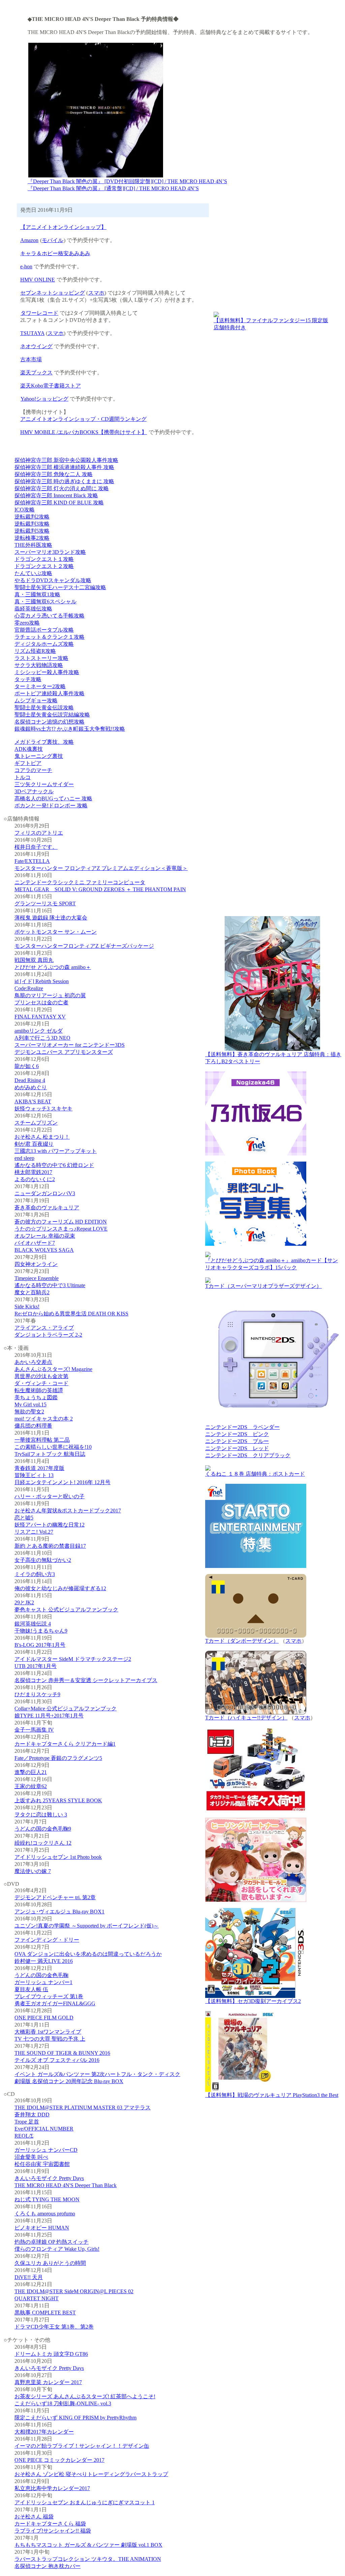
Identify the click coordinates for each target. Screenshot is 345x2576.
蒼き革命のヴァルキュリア (47, 1208)
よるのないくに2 (35, 1179)
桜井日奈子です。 (36, 847)
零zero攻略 (27, 623)
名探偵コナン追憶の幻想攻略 (50, 722)
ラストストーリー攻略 (41, 658)
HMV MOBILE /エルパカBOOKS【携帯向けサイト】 (84, 432)
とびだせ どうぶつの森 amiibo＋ (53, 967)
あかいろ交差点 (33, 1362)
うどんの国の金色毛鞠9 (43, 1829)
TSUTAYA (32, 333)
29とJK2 (24, 1602)
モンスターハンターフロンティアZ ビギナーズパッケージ (84, 946)
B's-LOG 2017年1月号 (40, 1645)
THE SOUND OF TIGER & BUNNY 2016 (62, 2053)
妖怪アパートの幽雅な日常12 (50, 1525)
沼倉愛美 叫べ (31, 2157)
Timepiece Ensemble (37, 1278)
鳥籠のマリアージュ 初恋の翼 (50, 995)
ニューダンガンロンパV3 (45, 1193)
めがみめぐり (31, 1087)
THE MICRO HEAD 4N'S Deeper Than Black (66, 2185)
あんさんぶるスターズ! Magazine (53, 1369)
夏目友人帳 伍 (31, 1989)
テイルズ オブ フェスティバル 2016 (57, 2060)
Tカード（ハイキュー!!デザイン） (246, 1718)
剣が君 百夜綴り (34, 1144)
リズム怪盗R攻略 (35, 651)
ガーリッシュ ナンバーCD (46, 2150)
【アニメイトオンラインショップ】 (63, 227)
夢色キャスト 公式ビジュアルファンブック (66, 1610)
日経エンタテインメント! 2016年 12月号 (62, 1482)
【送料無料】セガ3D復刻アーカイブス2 (253, 2001)
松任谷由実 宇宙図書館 (42, 2164)
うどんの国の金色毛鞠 (41, 1975)
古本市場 (31, 359)
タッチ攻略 (28, 679)
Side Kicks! (27, 1307)
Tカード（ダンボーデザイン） (242, 1641)
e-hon (26, 266)
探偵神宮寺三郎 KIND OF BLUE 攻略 (59, 503)
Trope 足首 (27, 2122)
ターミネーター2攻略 (40, 686)
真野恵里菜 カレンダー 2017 (48, 2382)
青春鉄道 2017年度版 (39, 1468)
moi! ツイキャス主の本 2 (44, 1419)
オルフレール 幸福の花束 (45, 1236)
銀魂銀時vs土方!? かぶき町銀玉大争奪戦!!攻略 (70, 729)
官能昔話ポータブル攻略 (44, 630)
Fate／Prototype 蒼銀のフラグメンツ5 (58, 1758)
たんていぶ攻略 (33, 573)
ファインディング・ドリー (47, 1940)
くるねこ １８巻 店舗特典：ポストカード (255, 1474)
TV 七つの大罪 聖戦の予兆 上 (50, 2039)
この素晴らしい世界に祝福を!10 (53, 1447)
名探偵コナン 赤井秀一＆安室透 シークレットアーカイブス (86, 1680)
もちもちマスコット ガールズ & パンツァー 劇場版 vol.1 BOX (88, 2545)
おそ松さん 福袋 (34, 2517)
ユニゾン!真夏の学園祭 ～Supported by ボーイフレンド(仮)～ (87, 1926)
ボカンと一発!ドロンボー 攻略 (51, 806)
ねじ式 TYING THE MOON (47, 2199)
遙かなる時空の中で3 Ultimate (50, 1285)
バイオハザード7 (35, 1243)
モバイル (53, 240)
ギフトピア (28, 763)
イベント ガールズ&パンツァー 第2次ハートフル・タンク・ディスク (97, 2074)
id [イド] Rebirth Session (42, 981)
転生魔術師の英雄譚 (39, 1390)
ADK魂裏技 (29, 749)
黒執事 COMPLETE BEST (45, 2313)
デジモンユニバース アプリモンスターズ (64, 1052)
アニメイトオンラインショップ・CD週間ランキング (83, 419)
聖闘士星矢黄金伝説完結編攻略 (52, 715)
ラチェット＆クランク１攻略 (50, 637)
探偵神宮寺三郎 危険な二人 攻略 (54, 474)
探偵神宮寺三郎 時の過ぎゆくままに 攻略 (64, 481)
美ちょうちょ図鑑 (36, 1397)
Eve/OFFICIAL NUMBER (44, 2129)
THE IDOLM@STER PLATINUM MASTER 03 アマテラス (83, 2107)
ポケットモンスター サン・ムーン (56, 932)
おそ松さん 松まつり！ (42, 1137)
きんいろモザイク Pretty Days (49, 2178)
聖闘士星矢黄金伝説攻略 (44, 708)
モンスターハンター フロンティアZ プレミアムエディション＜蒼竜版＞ (101, 868)
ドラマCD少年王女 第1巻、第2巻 (54, 2327)
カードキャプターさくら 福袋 (50, 2524)
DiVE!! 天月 (29, 2277)
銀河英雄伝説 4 (33, 1624)
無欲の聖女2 (29, 1412)
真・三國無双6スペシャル (45, 601)
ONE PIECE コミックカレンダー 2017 (59, 2460)
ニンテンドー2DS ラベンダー (242, 1427)
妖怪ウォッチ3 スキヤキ (43, 1109)
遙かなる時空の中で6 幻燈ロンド (54, 1165)
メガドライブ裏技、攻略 (44, 742)
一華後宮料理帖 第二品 (42, 1440)
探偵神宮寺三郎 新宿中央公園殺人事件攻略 (66, 460)
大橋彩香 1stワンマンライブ (48, 2032)
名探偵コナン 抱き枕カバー (48, 2566)
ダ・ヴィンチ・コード (41, 1383)
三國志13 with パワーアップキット (56, 1151)
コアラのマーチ (33, 770)
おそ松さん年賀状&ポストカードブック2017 (68, 1511)
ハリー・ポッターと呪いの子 (50, 1496)
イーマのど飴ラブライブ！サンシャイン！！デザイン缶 (82, 2446)
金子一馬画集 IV (34, 1730)
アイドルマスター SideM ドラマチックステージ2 (73, 1659)
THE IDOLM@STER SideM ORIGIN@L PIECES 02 (74, 2291)
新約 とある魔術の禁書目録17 (50, 1546)
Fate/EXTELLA (32, 861)
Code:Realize (29, 988)
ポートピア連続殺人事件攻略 (50, 693)
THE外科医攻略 (33, 545)
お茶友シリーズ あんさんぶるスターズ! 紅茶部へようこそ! (85, 2396)
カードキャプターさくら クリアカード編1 (65, 1744)
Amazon (29, 240)
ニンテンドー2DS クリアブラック (248, 1455)
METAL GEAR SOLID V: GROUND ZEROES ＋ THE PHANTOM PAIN (100, 889)
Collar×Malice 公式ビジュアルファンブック (66, 1709)
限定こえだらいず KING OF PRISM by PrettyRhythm (75, 2418)
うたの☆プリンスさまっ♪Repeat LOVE (61, 1229)
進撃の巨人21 (31, 1772)
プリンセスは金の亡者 (41, 1002)
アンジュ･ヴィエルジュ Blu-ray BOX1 (59, 1912)
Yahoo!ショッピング (44, 399)
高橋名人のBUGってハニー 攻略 (53, 798)
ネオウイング (36, 346)
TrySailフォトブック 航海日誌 (50, 1454)
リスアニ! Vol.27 (34, 1532)
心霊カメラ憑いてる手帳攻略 (50, 616)
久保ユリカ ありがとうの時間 (50, 2263)
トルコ (23, 777)
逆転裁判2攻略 (32, 517)
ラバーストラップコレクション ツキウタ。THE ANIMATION (88, 2559)
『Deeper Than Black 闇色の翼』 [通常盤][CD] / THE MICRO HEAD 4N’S (113, 188)
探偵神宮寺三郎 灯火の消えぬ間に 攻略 (62, 488)
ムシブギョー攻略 (36, 700)
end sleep (24, 1158)
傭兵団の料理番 (33, 1426)
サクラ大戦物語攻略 (39, 665)
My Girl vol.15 (30, 1404)
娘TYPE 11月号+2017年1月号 (49, 1716)
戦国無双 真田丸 (34, 960)
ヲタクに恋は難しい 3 (41, 1815)
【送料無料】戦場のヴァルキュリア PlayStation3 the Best (272, 2095)
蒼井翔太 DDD (32, 2115)
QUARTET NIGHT (37, 2298)
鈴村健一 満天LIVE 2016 (44, 1961)
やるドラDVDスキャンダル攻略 (53, 580)
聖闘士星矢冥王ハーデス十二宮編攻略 (60, 587)
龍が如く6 (27, 1066)
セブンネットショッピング (53, 293)
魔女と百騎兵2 (32, 1292)
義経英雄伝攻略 (33, 609)
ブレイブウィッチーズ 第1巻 (49, 1996)
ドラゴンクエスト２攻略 (44, 566)
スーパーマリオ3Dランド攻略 (50, 552)
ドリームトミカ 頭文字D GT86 (51, 2354)
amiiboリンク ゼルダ (39, 1031)
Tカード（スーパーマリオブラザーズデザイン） (263, 1286)
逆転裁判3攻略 (32, 524)
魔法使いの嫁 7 (33, 1871)
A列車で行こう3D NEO (42, 1038)
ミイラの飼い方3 (35, 1574)
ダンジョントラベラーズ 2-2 (48, 1335)
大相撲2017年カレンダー (44, 2432)
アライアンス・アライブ (44, 1328)
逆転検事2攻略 (32, 538)
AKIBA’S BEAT (33, 1101)
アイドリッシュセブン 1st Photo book (58, 1857)
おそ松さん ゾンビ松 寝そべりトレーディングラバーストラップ (91, 2474)
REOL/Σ (24, 2136)
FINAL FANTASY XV (40, 1017)
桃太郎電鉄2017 (33, 1172)
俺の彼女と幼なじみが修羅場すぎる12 (60, 1588)
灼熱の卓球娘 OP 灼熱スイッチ (52, 2242)
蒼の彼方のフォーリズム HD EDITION (61, 1222)
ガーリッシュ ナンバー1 (43, 1982)
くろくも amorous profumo (45, 2214)
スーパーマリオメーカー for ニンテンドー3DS (70, 1045)
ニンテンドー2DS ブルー (237, 1441)
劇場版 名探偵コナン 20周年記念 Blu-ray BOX (69, 2081)
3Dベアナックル (34, 791)
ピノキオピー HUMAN (42, 2228)
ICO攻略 (25, 510)
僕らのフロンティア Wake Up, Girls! (57, 2249)
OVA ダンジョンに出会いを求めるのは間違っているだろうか (88, 1954)
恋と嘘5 (24, 1518)
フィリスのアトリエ (39, 833)
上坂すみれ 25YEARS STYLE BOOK (58, 1800)
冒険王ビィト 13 (34, 1475)
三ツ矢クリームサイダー (44, 784)
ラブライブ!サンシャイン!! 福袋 (53, 2531)
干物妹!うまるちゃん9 (41, 1631)
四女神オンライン (36, 1264)
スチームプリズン (36, 1123)
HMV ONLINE (38, 280)
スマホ (96, 293)
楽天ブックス (36, 373)
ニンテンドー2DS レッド (237, 1448)
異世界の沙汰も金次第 (41, 1376)
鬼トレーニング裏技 (39, 756)
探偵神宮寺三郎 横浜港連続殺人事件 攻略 (64, 467)
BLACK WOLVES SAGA (44, 1250)
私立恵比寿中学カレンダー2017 (52, 2488)
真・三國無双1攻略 (37, 594)
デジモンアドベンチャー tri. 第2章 (55, 1897)
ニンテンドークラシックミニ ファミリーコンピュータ (80, 882)
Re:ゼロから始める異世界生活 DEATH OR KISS (71, 1314)
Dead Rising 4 (30, 1080)
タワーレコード (39, 313)
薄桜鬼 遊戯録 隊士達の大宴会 (51, 918)
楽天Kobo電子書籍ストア (51, 386)
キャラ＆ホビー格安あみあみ (55, 253)
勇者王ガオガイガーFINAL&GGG (55, 2003)
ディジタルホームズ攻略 (44, 644)
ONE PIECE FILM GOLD (44, 2018)
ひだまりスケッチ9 (37, 1694)
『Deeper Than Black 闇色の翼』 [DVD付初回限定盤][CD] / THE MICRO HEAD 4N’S (127, 181)
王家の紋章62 (31, 1786)
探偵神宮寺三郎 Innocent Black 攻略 (56, 495)
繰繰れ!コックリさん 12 (43, 1843)
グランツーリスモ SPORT (45, 904)
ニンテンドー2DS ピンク (237, 1434)
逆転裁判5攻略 (32, 531)
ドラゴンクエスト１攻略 (44, 559)
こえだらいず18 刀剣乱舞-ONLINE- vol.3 (63, 2403)
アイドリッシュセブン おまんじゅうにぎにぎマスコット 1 (85, 2502)
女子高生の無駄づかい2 (43, 1560)
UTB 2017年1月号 (36, 1666)
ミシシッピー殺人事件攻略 (47, 672)
